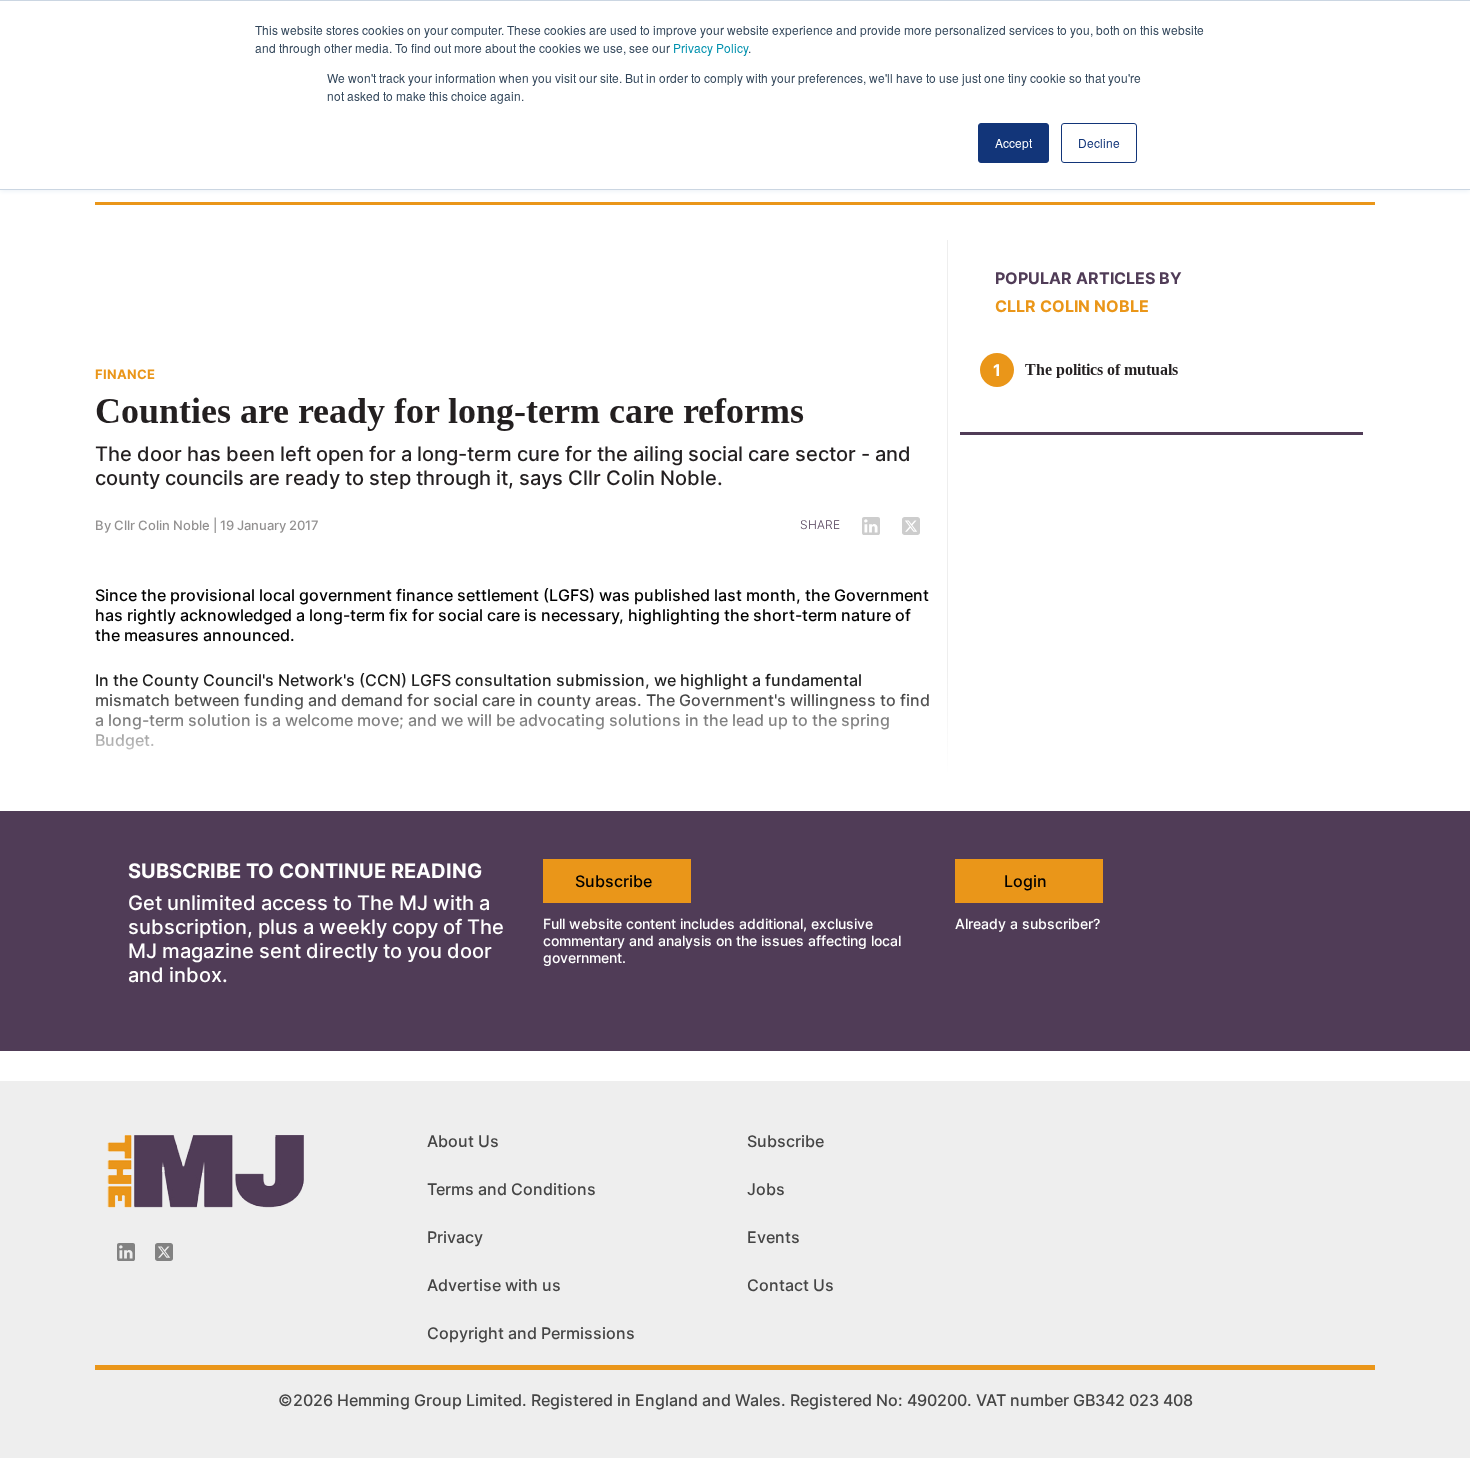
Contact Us (790, 1285)
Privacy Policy (710, 47)
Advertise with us (494, 1285)
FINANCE (125, 374)
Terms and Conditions (511, 1189)
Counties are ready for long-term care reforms (449, 411)
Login (1025, 881)
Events (773, 1237)
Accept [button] (1013, 142)
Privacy (455, 1237)
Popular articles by (1088, 278)
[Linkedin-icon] (126, 1252)
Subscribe (613, 881)
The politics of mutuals (1101, 369)
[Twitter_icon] (164, 1252)
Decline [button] (1099, 142)
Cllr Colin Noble (1072, 306)
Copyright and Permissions (531, 1333)
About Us (463, 1141)
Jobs (766, 1189)
